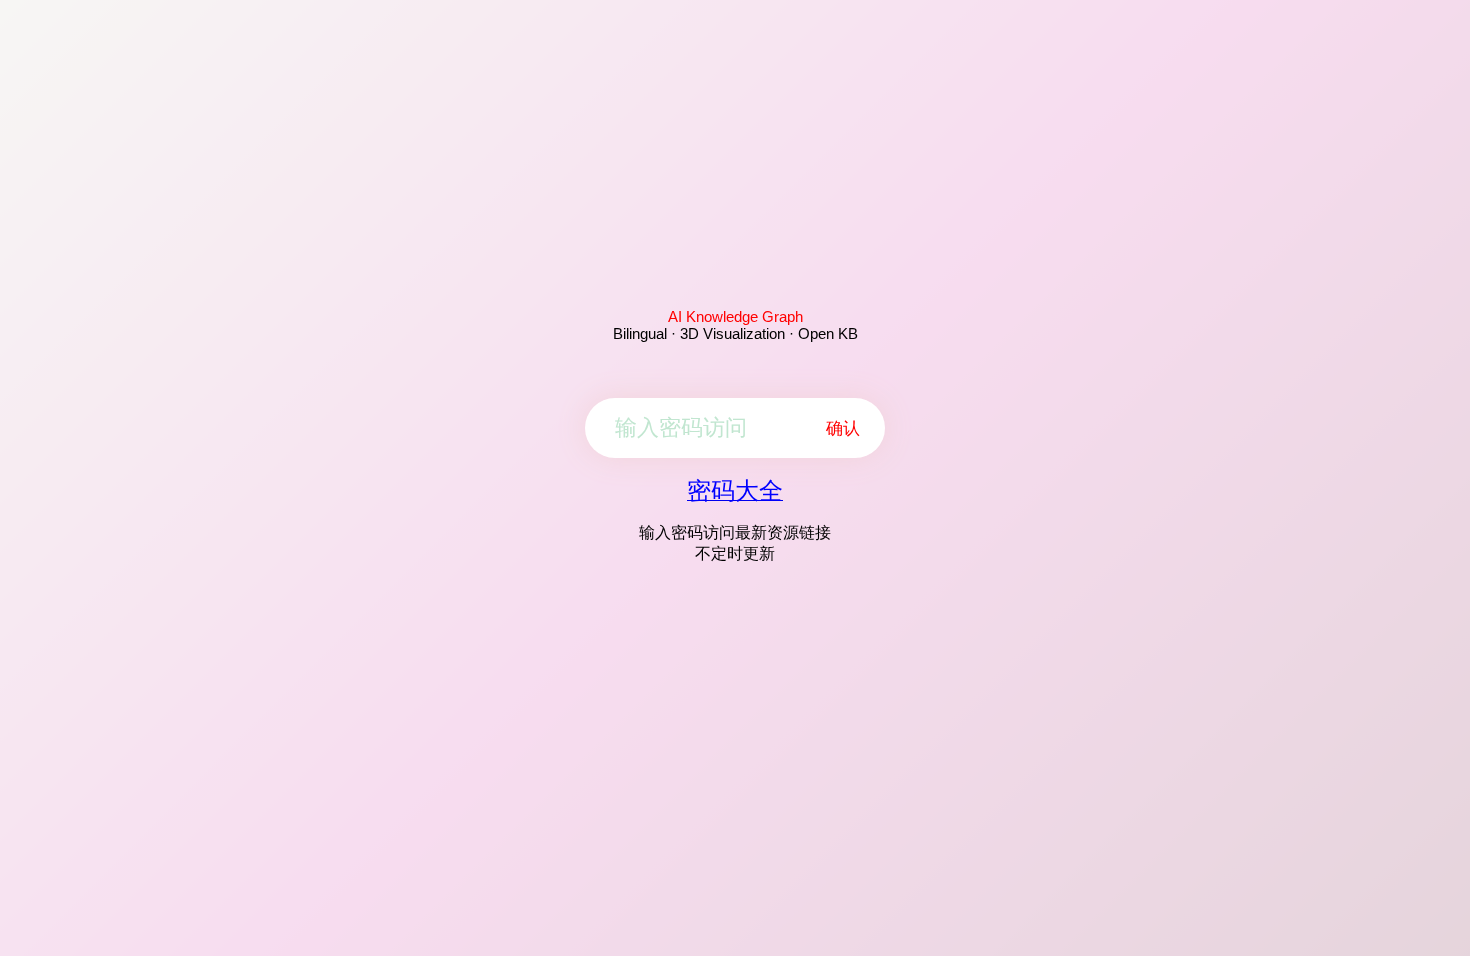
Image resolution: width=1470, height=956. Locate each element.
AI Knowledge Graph (735, 316)
